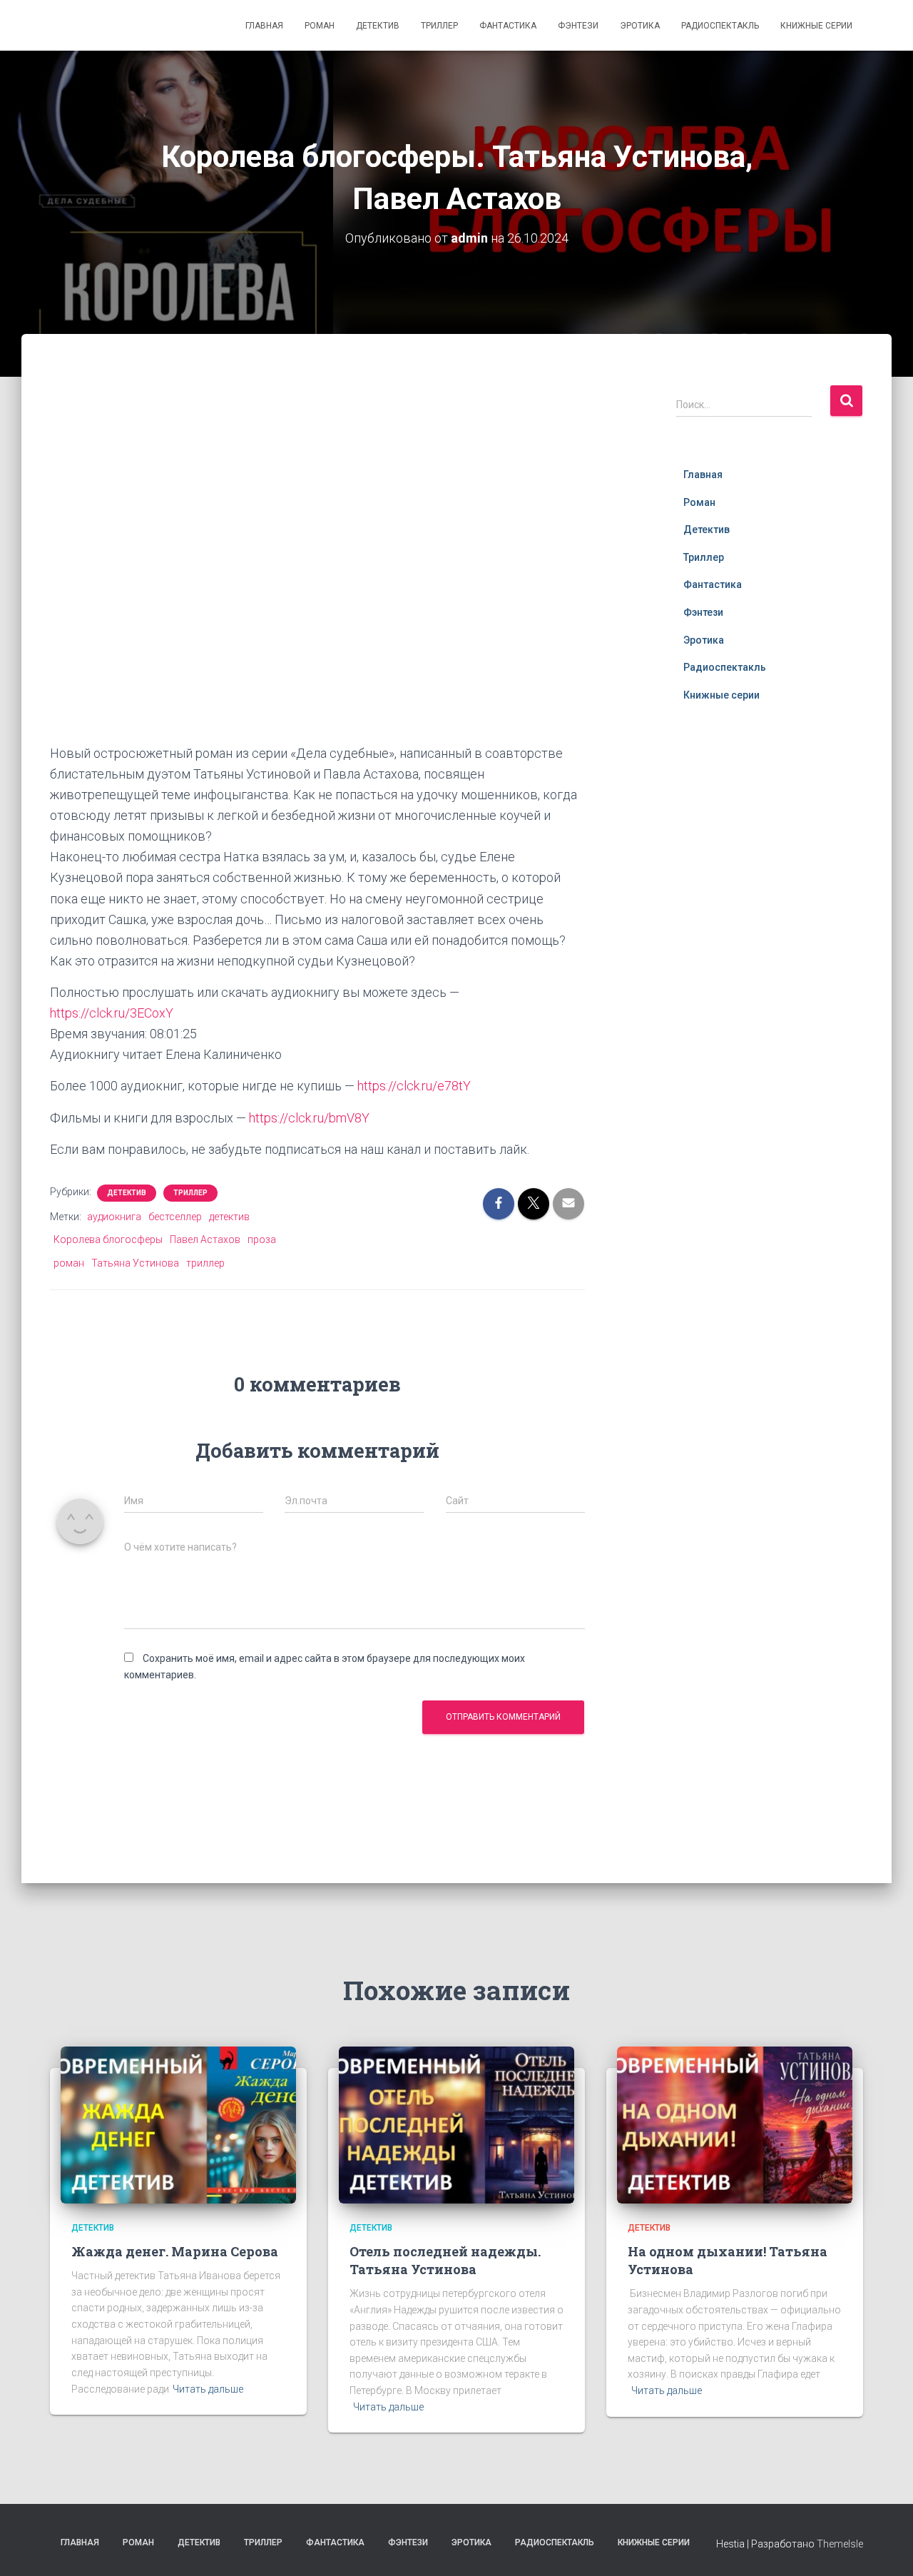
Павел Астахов (205, 1239)
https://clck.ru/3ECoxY (112, 1013)
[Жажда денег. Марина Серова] (178, 2124)
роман (69, 1263)
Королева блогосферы (108, 1239)
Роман (320, 26)
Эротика (640, 26)
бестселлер (175, 1217)
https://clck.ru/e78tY (414, 1086)
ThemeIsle (840, 2544)
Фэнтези (578, 26)
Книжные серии (816, 26)
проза (262, 1239)
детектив (229, 1217)
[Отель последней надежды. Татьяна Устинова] (456, 2124)
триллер (205, 1263)
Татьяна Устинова (135, 1263)
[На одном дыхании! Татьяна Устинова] (735, 2124)
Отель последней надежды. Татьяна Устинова (445, 2260)
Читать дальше (208, 2389)
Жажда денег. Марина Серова (175, 2251)
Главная (264, 26)
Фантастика (508, 26)
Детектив (378, 26)
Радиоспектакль (720, 26)
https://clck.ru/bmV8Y (309, 1118)
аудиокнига (114, 1217)
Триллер (439, 26)
